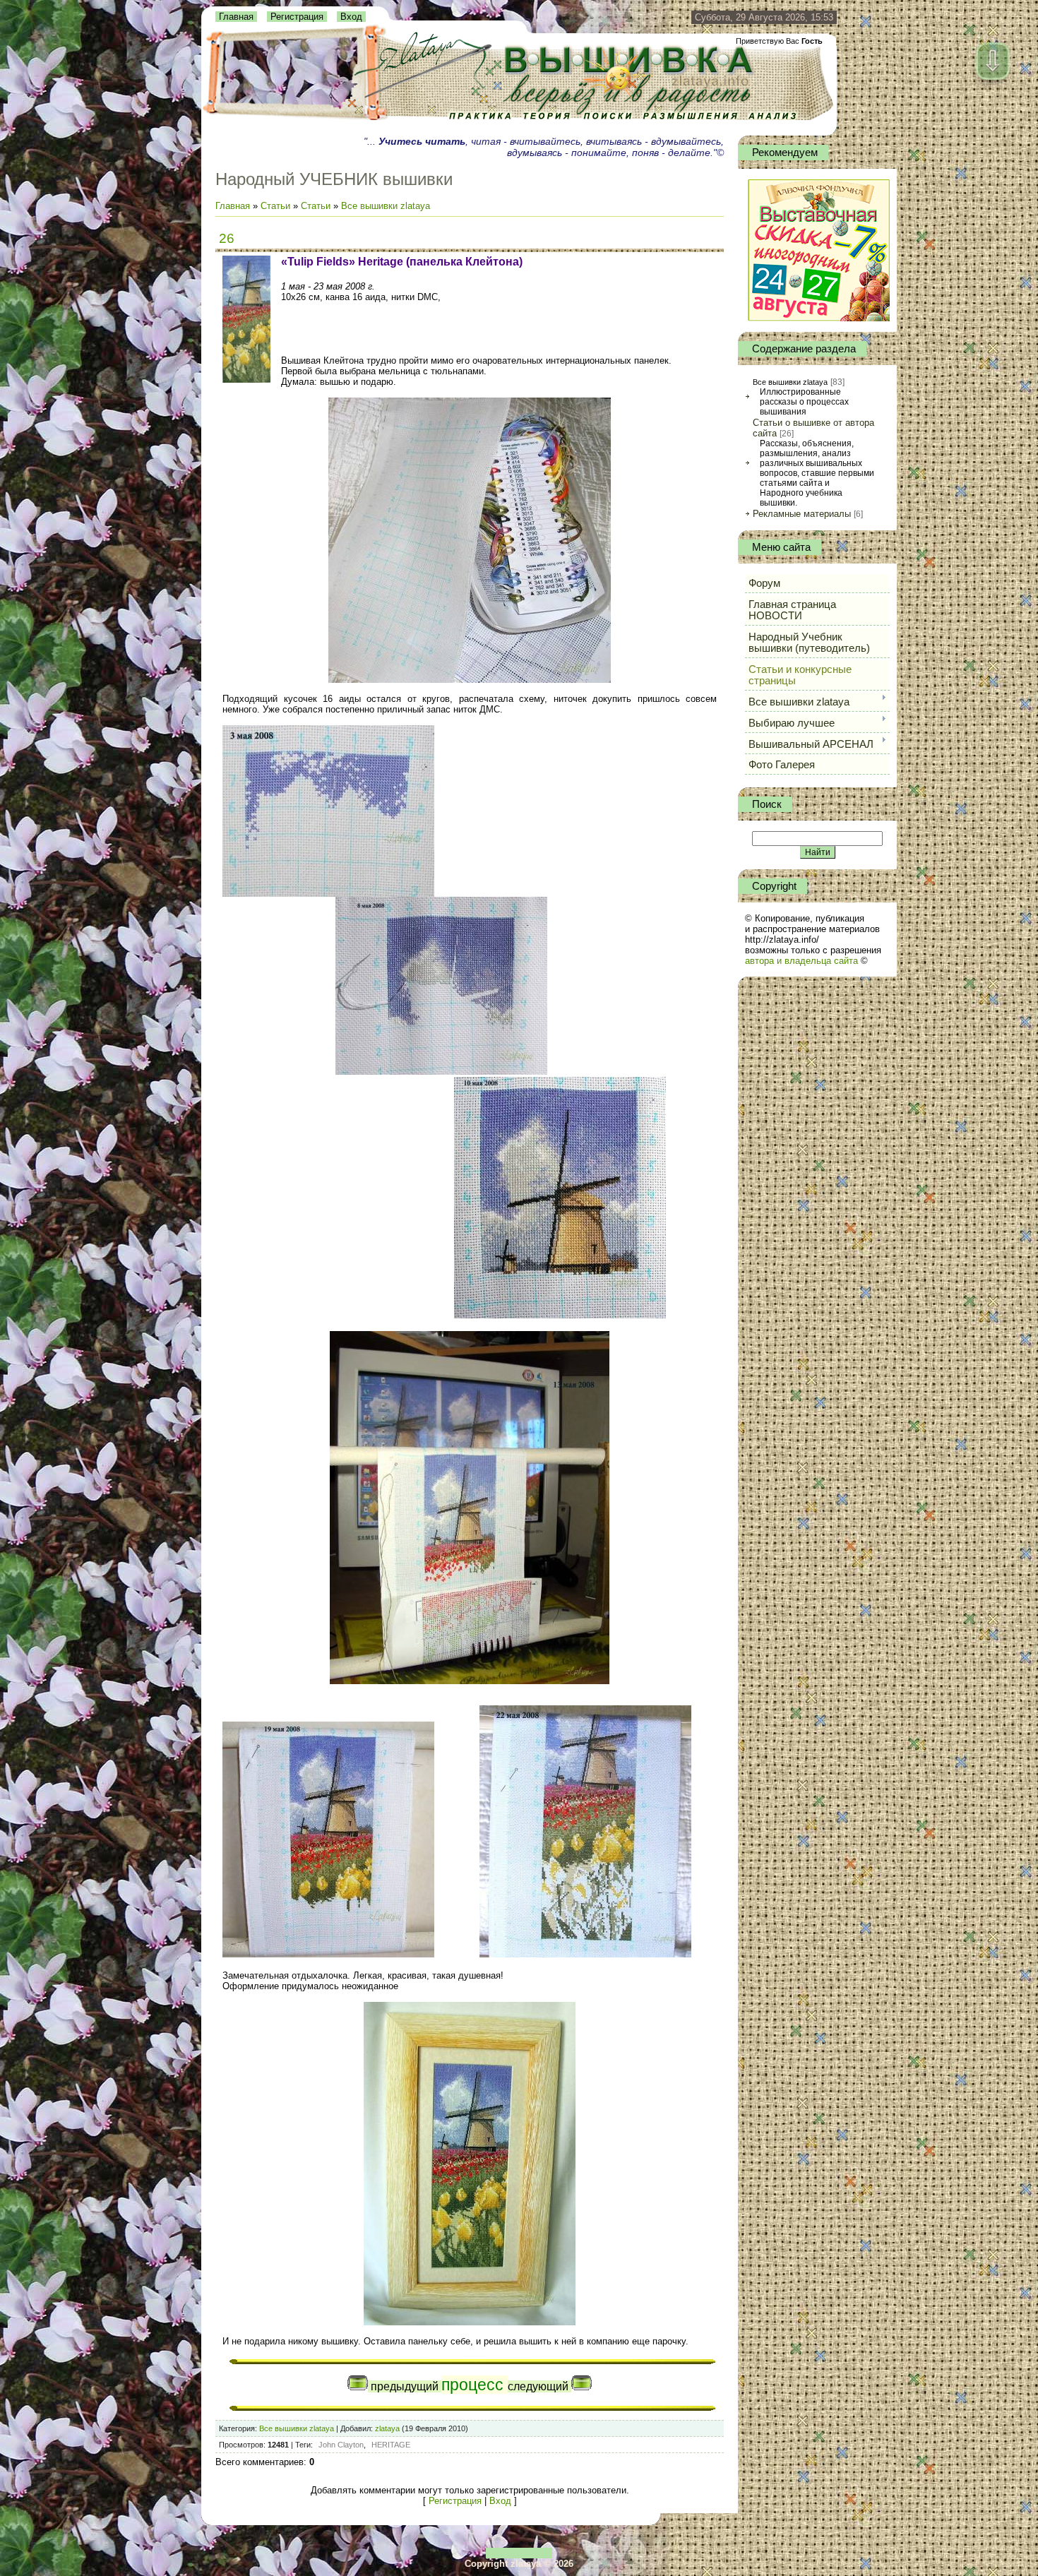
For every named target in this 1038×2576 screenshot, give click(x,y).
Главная (236, 17)
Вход (351, 17)
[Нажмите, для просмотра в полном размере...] (470, 680)
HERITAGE (391, 2445)
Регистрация (297, 17)
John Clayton (341, 2445)
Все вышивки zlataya (386, 206)
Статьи (275, 206)
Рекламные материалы (802, 514)
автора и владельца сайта (801, 961)
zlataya (387, 2428)
